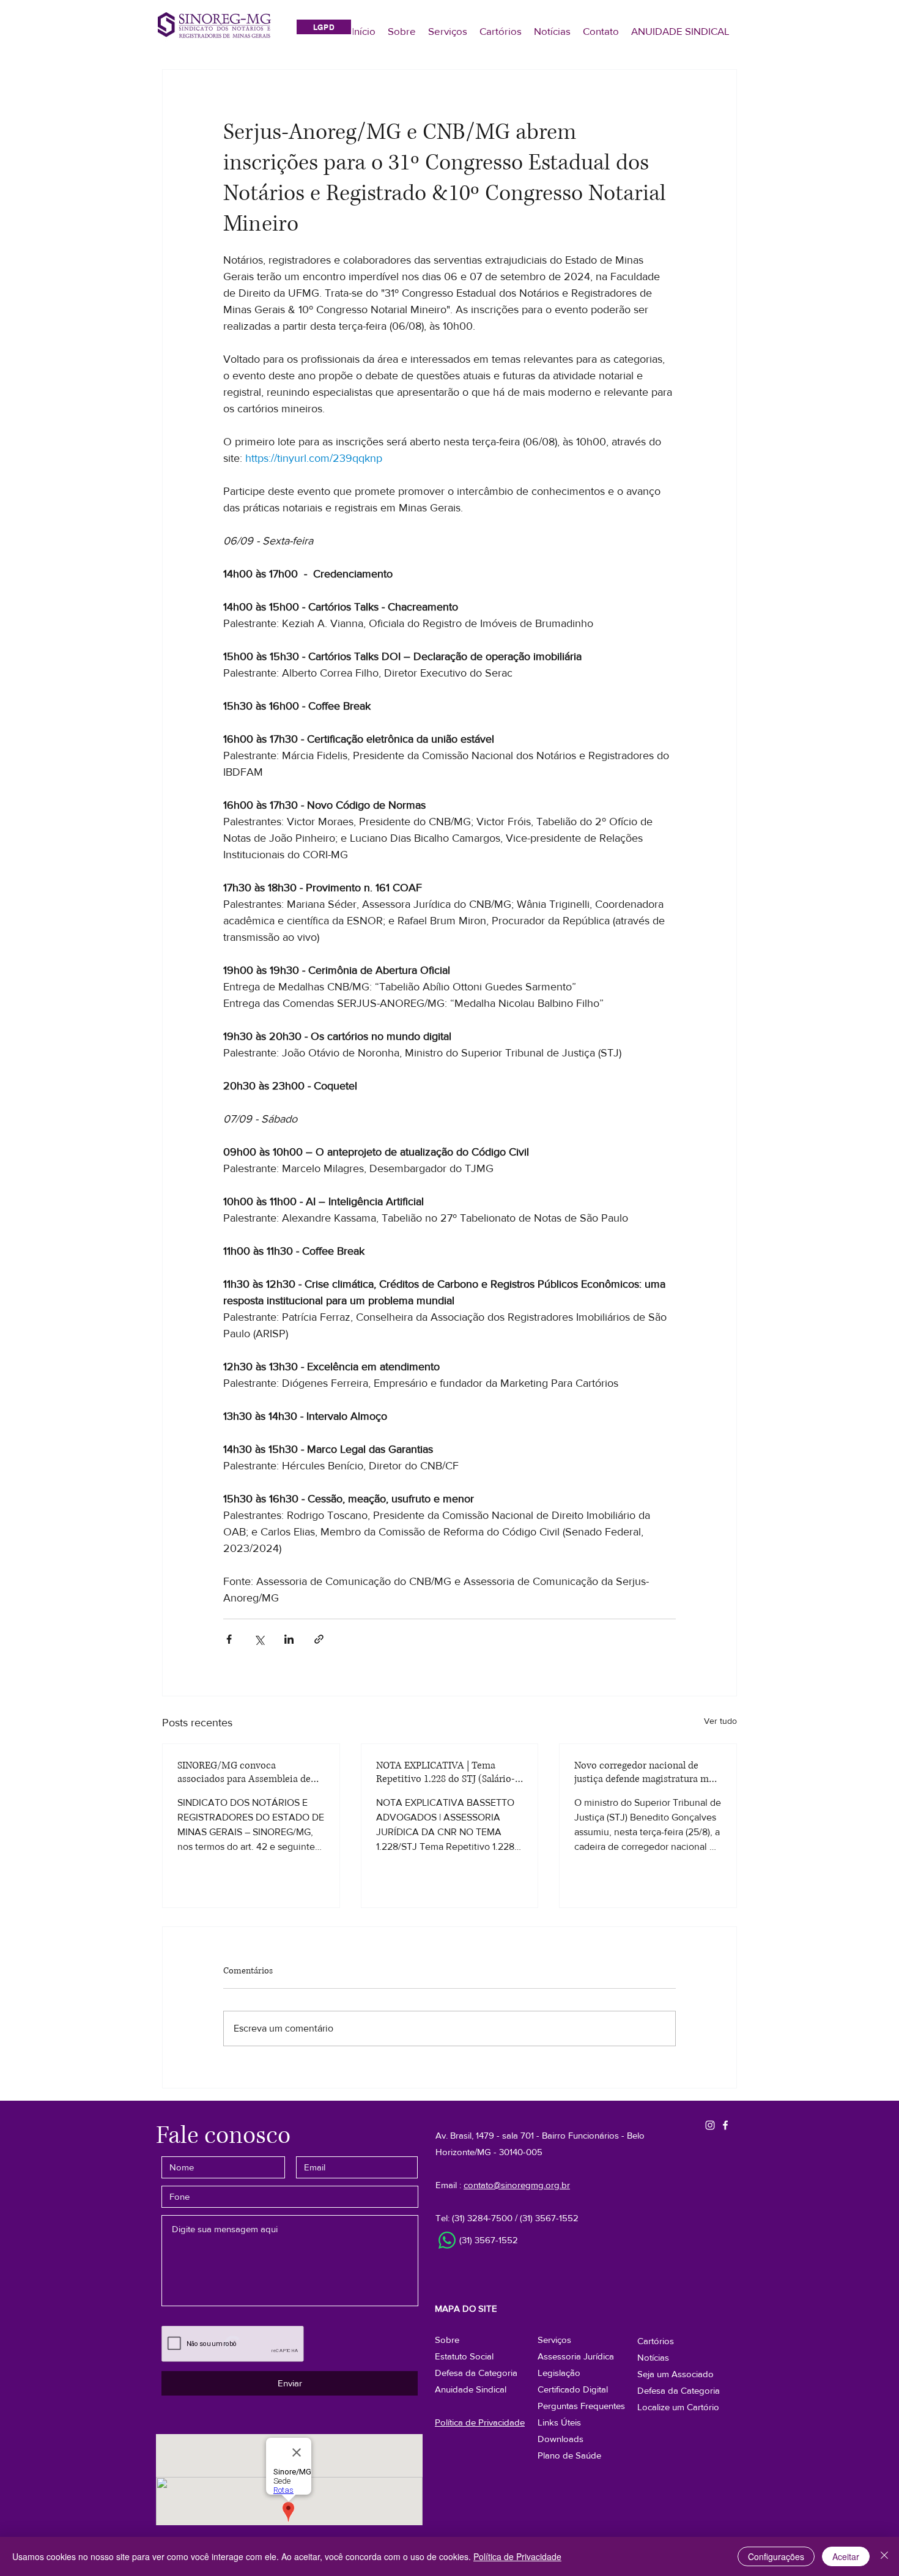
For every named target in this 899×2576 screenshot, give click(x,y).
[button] (679, 2390)
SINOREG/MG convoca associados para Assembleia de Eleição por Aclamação (244, 1772)
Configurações (776, 2556)
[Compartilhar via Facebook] (229, 1639)
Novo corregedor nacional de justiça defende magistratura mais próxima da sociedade (648, 1772)
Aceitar (846, 2556)
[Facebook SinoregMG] (725, 2125)
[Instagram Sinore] (710, 2125)
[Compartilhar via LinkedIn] (289, 1639)
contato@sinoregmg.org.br (517, 2185)
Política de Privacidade (517, 2556)
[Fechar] (884, 2556)
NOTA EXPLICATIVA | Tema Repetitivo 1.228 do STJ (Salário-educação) (446, 1772)
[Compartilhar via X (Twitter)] (259, 1639)
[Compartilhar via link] (319, 1639)
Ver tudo (720, 1721)
